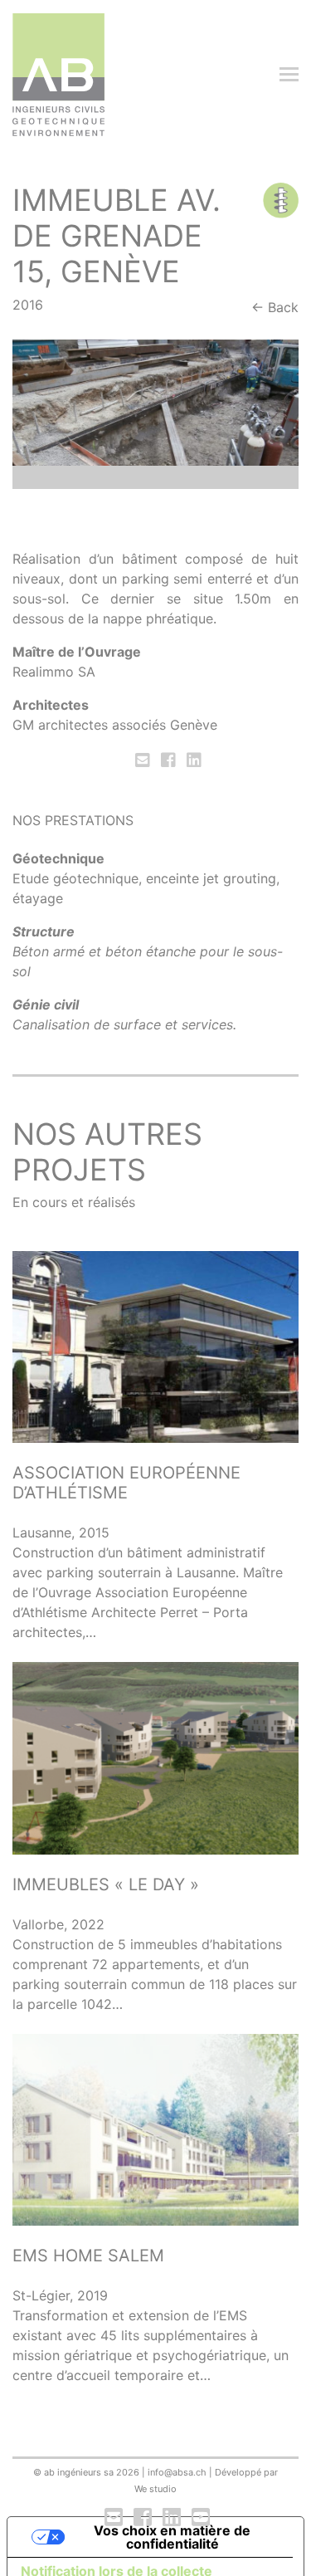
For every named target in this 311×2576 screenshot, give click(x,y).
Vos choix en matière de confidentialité (172, 2537)
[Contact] (114, 2518)
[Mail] (144, 760)
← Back (275, 307)
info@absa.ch (177, 2472)
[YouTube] (199, 2518)
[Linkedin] (192, 760)
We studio (155, 2489)
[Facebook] (168, 760)
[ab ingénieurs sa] (58, 75)
